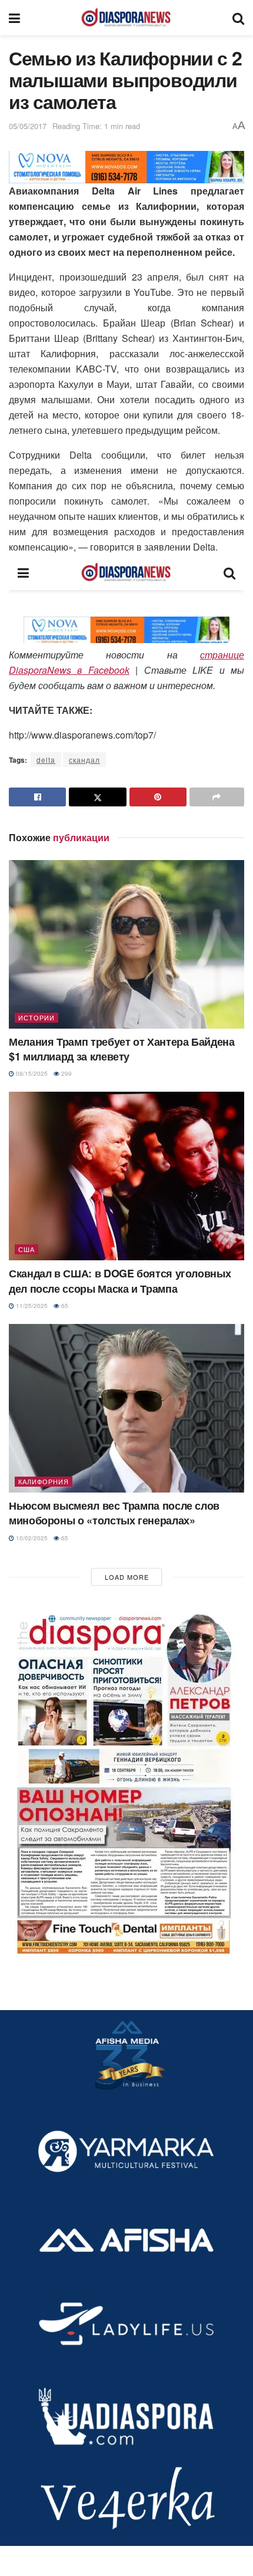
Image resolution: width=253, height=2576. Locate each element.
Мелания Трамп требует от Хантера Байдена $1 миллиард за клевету (122, 1049)
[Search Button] (238, 18)
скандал (84, 760)
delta (46, 760)
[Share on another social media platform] (217, 797)
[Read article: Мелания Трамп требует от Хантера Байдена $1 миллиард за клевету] (126, 944)
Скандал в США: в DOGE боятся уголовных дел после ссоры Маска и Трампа (120, 1281)
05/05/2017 (28, 126)
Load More (127, 1577)
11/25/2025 (31, 1306)
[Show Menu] (14, 18)
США (26, 1249)
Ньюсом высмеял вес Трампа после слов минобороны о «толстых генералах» (114, 1513)
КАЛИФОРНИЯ (44, 1481)
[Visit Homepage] (126, 18)
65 (64, 1306)
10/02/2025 (31, 1538)
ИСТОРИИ (36, 1017)
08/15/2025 (31, 1073)
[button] (126, 1780)
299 (66, 1073)
